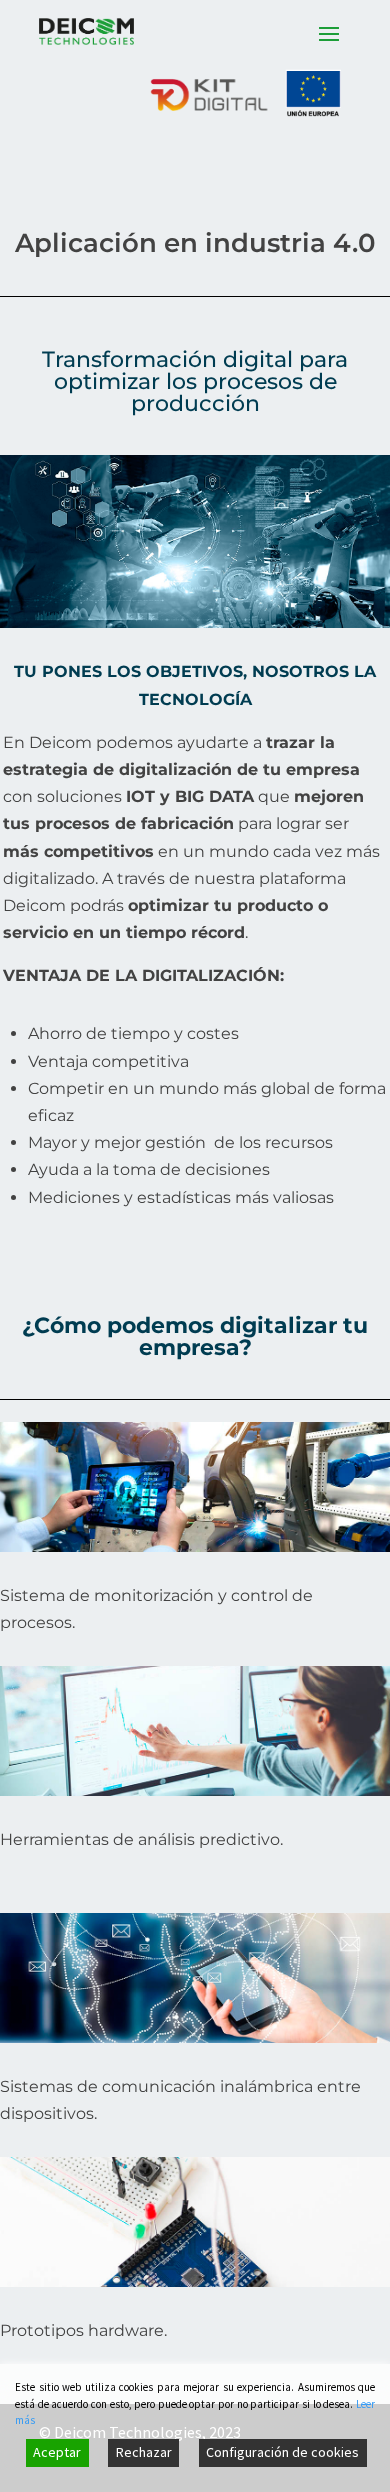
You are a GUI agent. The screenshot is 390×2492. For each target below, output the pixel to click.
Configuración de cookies (282, 2452)
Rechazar (144, 2452)
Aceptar (57, 2452)
